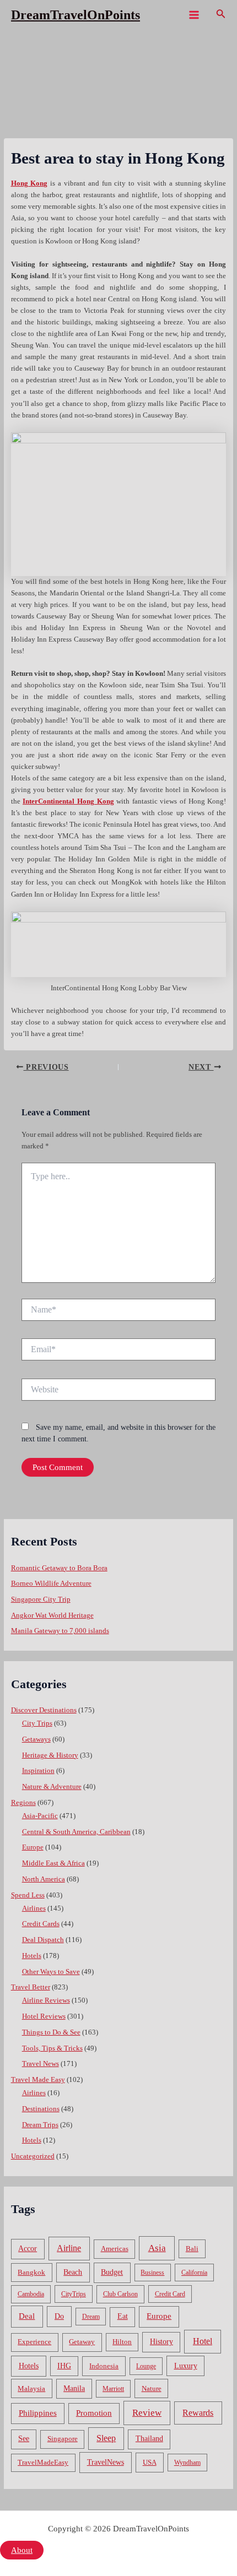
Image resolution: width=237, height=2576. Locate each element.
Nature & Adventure (52, 1787)
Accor (28, 2249)
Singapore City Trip (41, 1599)
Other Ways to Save (51, 1972)
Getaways (36, 1739)
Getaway (82, 2342)
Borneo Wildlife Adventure (51, 1583)
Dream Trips (40, 2125)
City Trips (37, 1723)
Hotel (203, 2341)
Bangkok (31, 2272)
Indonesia (104, 2366)
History (161, 2342)
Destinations (41, 2109)
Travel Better (31, 1987)
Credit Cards (41, 1924)
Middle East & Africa (53, 1863)
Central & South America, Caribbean (76, 1832)
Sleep (106, 2438)
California (194, 2273)
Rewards (198, 2413)
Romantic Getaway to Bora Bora (59, 1568)
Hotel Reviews (44, 2016)
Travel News (41, 2064)
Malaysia (31, 2388)
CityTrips (74, 2294)
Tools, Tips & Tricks (52, 2048)
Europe (33, 1847)
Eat (123, 2316)
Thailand (149, 2439)
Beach (73, 2272)
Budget (112, 2272)
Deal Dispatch (43, 1940)
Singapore (63, 2439)
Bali (192, 2249)
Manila (74, 2388)
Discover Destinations (44, 1710)
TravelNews (106, 2462)
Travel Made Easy (38, 2080)
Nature (152, 2388)
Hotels (32, 1956)
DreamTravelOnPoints (76, 15)
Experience (34, 2342)
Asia (157, 2248)
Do (59, 2316)
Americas (115, 2249)
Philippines (38, 2413)
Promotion (94, 2413)
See (24, 2439)
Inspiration (38, 1771)
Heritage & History (50, 1755)
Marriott (113, 2389)
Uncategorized (33, 2156)
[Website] (118, 1392)
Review (147, 2413)
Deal (27, 2316)
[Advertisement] (118, 154)
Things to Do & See (51, 2032)
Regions (23, 1803)
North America (44, 1879)
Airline (69, 2248)
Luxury (186, 2366)
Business (152, 2273)
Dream (91, 2317)
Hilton (122, 2342)
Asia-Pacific (40, 1816)
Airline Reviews (46, 2000)
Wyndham (187, 2463)
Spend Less (28, 1895)
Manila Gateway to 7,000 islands (60, 1631)
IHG (64, 2366)
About (22, 2550)
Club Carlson (120, 2294)
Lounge (146, 2366)
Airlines (34, 1908)
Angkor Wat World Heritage (52, 1615)
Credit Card (170, 2294)
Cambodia (31, 2294)
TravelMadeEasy (43, 2463)
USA (150, 2462)
